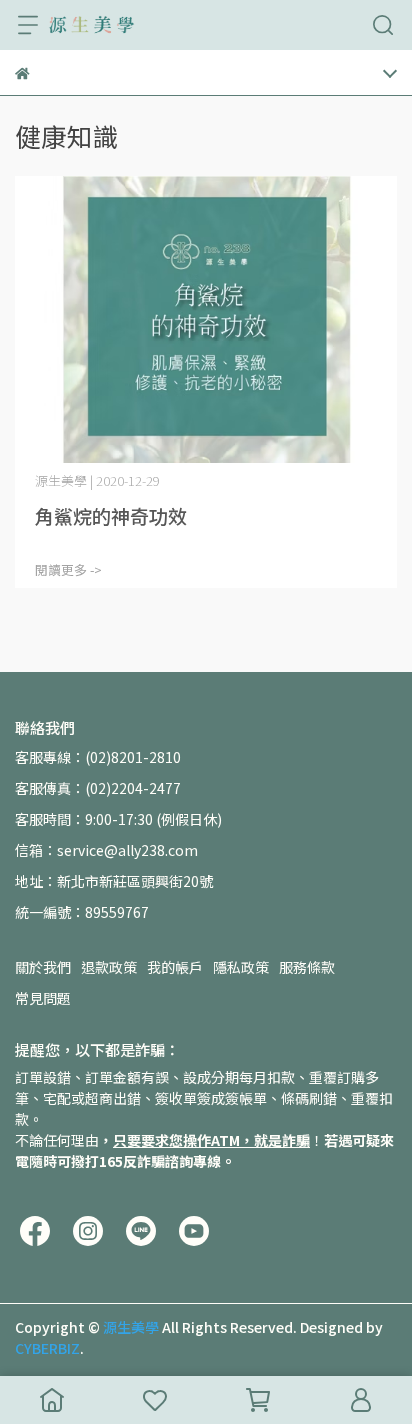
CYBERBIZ (47, 1348)
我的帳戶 (175, 967)
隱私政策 (241, 967)
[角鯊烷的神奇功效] (206, 319)
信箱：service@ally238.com (106, 850)
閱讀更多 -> (68, 569)
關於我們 (43, 967)
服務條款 (307, 967)
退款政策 (109, 967)
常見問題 (43, 998)
